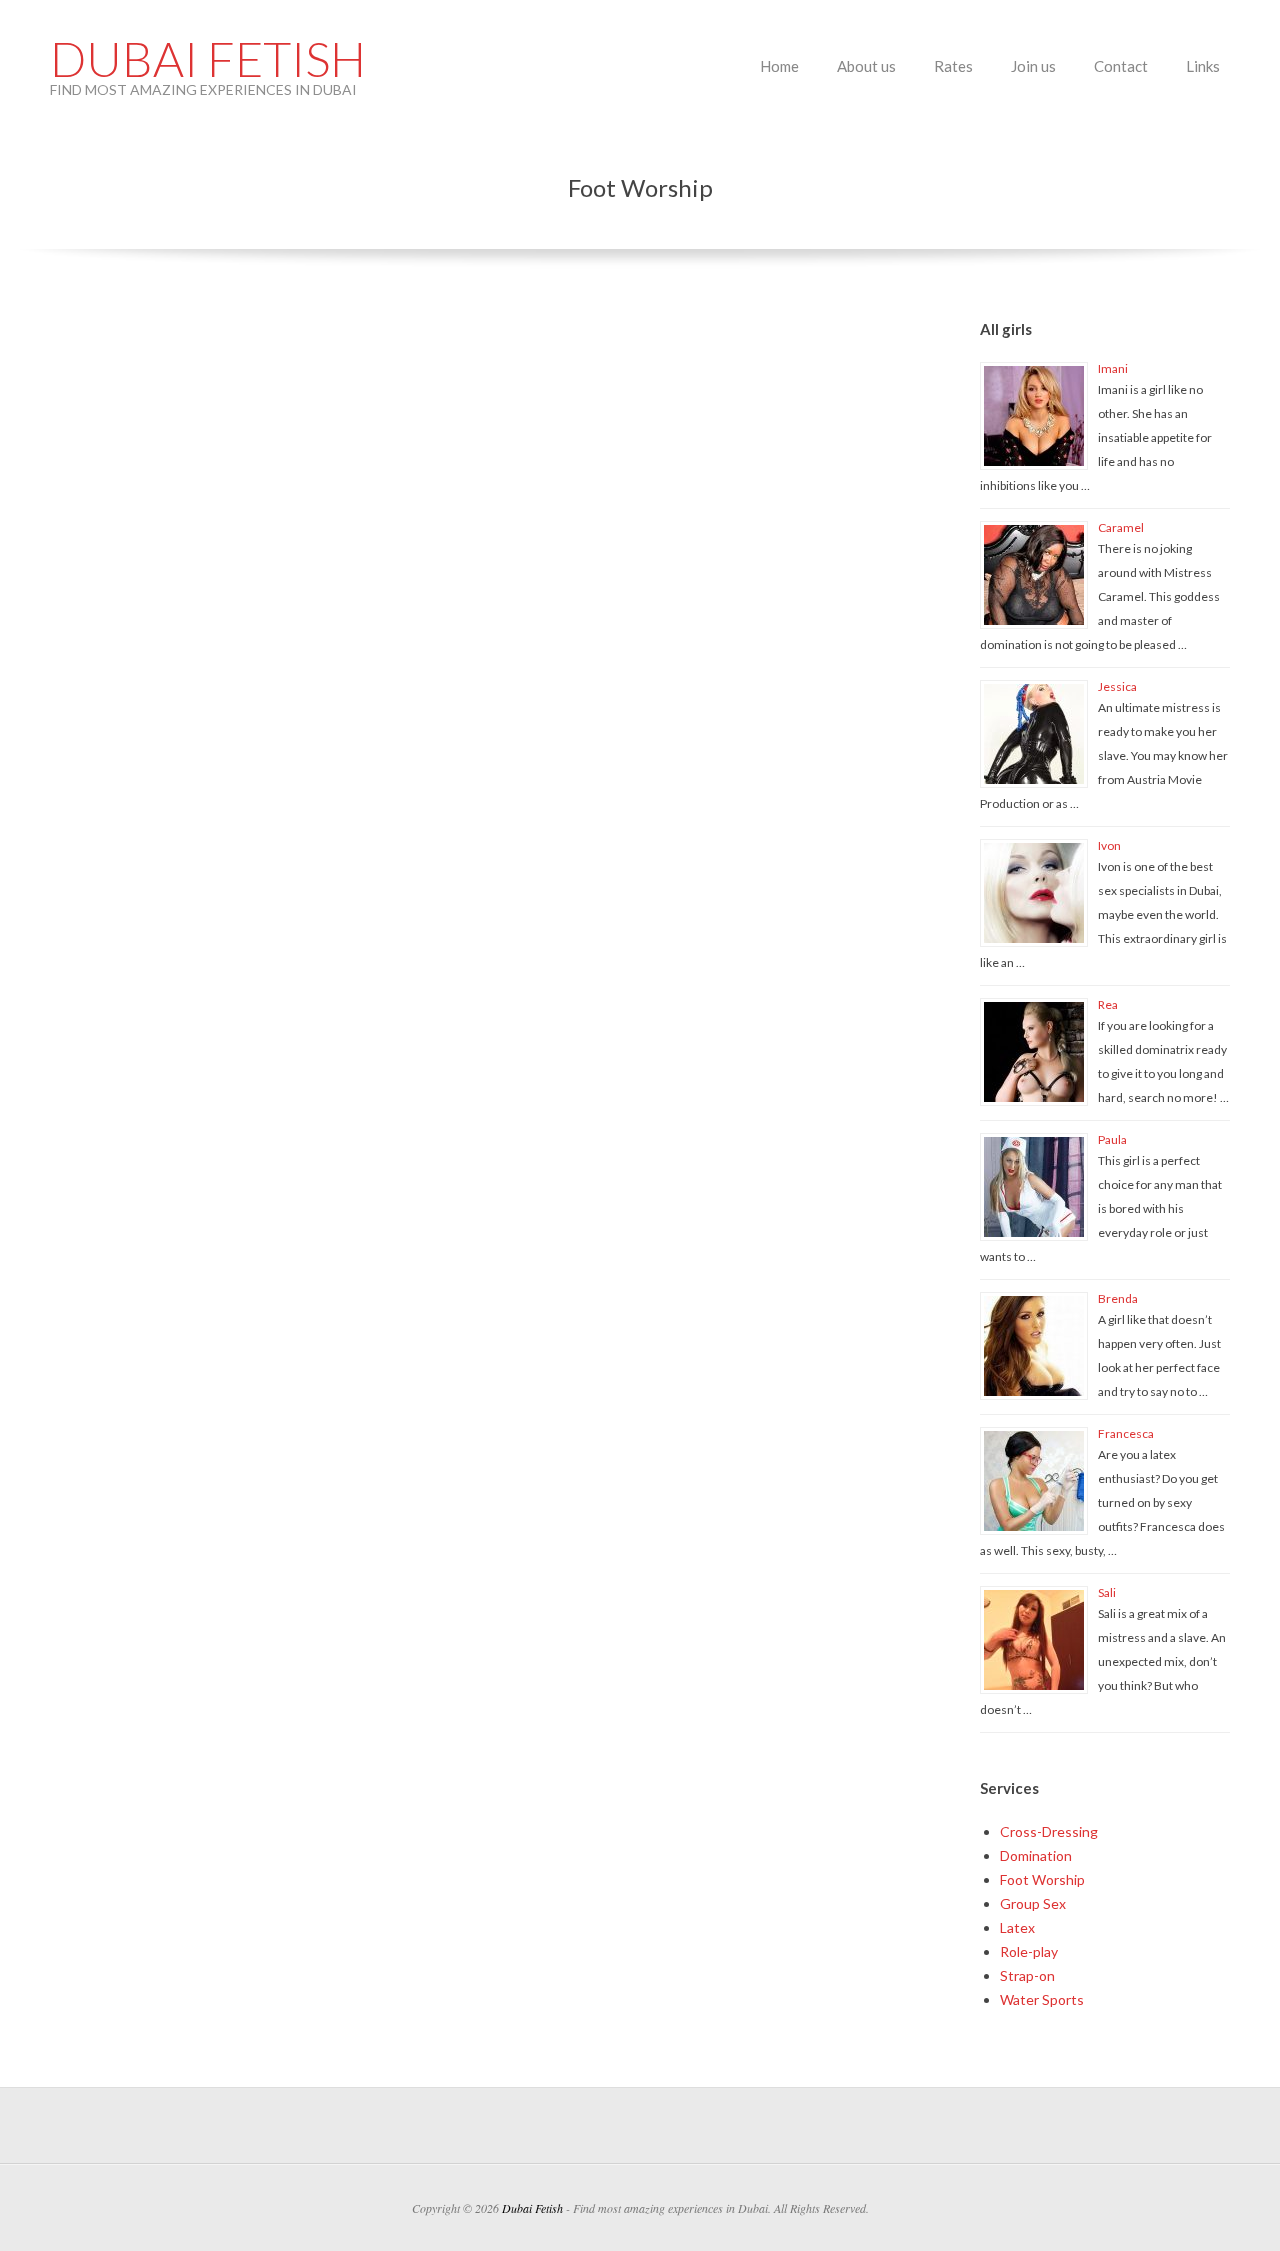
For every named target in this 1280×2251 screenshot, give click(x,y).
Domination (1036, 1855)
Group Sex (1033, 1903)
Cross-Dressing (1049, 1831)
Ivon (1109, 845)
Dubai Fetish (208, 58)
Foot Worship (1042, 1879)
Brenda (1118, 1298)
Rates (953, 66)
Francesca (1126, 1433)
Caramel (1121, 527)
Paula (1112, 1139)
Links (1203, 66)
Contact (1121, 66)
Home (779, 66)
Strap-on (1027, 1975)
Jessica (1117, 686)
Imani (1113, 368)
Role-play (1029, 1951)
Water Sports (1042, 1999)
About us (866, 66)
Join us (1033, 66)
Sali (1107, 1592)
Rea (1108, 1004)
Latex (1017, 1927)
